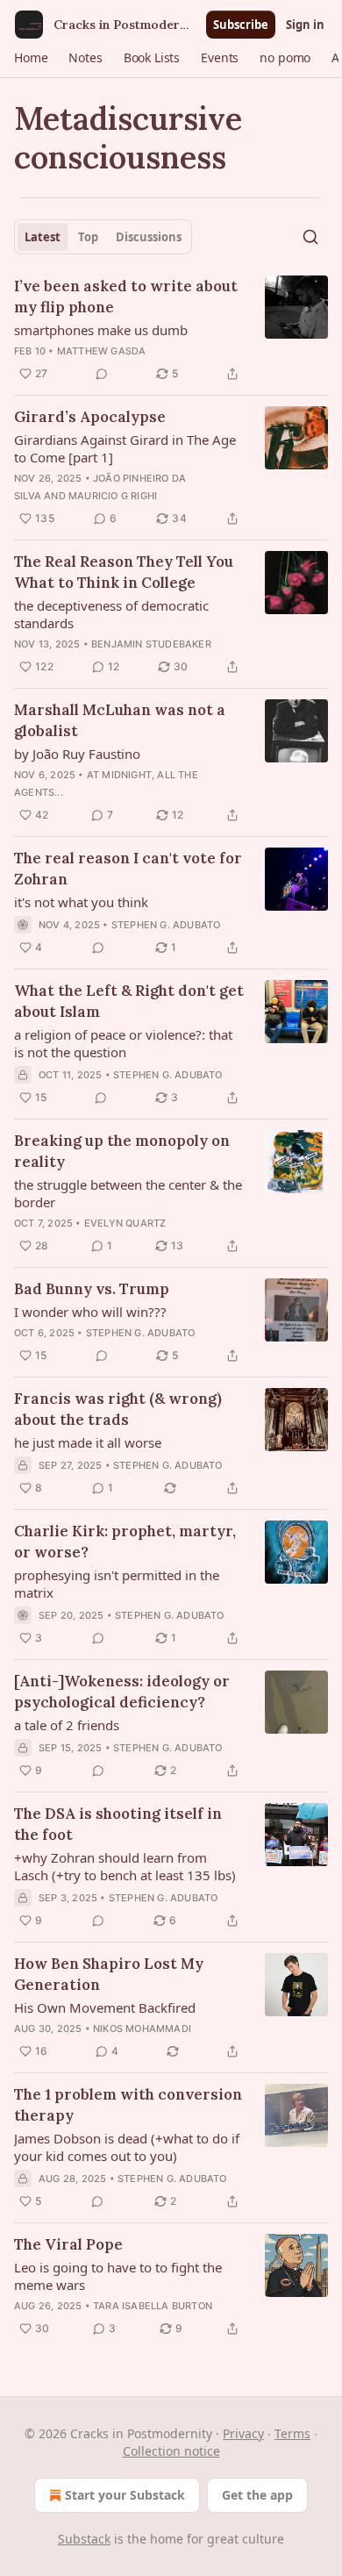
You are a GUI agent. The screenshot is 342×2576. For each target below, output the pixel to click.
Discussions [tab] (149, 237)
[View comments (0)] (102, 374)
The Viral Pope (68, 2244)
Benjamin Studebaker (151, 644)
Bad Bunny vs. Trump (92, 1289)
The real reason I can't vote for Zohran (128, 869)
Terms (292, 2433)
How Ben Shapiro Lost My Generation (109, 1974)
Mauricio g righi (113, 496)
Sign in (305, 25)
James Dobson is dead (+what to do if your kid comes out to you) (127, 2147)
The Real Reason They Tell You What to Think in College (124, 572)
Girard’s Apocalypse (90, 417)
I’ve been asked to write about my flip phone (126, 297)
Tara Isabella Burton (153, 2306)
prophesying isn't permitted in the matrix (117, 1584)
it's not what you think (81, 902)
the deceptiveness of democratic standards (111, 614)
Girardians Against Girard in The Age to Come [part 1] (125, 448)
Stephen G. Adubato (166, 925)
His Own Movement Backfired (105, 2007)
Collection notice (171, 2451)
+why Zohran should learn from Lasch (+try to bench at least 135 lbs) (125, 1866)
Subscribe (241, 25)
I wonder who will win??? (90, 1312)
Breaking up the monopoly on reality (122, 1151)
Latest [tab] (43, 237)
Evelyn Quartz (125, 1223)
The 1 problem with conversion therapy (128, 2105)
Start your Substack (125, 2495)
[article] (171, 330)
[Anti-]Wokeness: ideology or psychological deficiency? (122, 1692)
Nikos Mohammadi (142, 2029)
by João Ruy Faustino (77, 754)
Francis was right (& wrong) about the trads (118, 1409)
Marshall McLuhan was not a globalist (120, 720)
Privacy (243, 2433)
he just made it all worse (88, 1442)
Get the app (257, 2495)
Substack (84, 2539)
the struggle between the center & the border (128, 1193)
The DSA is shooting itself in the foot (118, 1824)
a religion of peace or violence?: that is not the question (123, 1043)
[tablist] (103, 237)
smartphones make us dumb (101, 330)
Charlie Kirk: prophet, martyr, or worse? (125, 1542)
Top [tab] (88, 237)
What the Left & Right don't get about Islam (129, 1001)
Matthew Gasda (102, 351)
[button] (31, 58)
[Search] (310, 237)
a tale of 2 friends (67, 1725)
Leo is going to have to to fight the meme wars (118, 2276)
